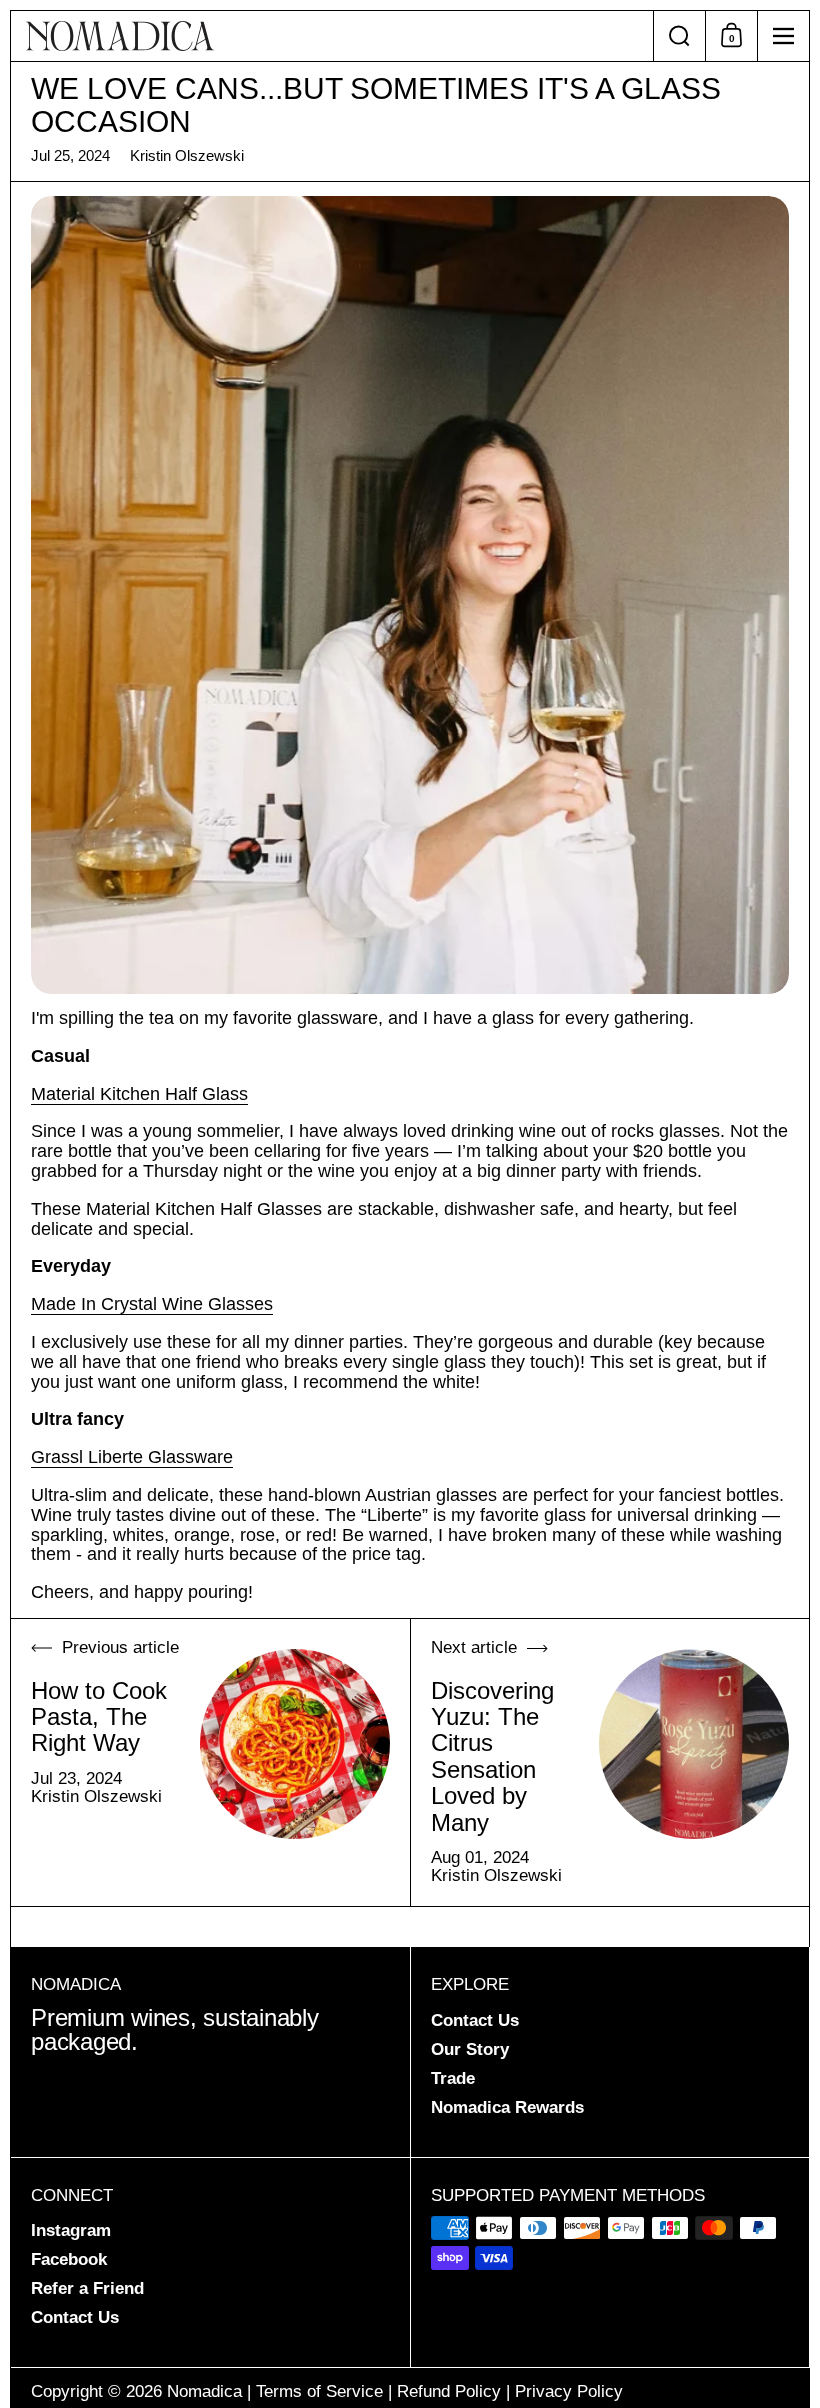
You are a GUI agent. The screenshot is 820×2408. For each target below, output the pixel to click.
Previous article (120, 1648)
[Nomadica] (332, 36)
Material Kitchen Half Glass (139, 1094)
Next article (474, 1648)
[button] (679, 36)
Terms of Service (319, 2391)
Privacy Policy (569, 2391)
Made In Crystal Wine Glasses (152, 1304)
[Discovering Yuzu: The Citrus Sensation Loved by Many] (694, 1744)
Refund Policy (449, 2391)
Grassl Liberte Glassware (132, 1457)
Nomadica (204, 2391)
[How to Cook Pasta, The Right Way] (295, 1744)
